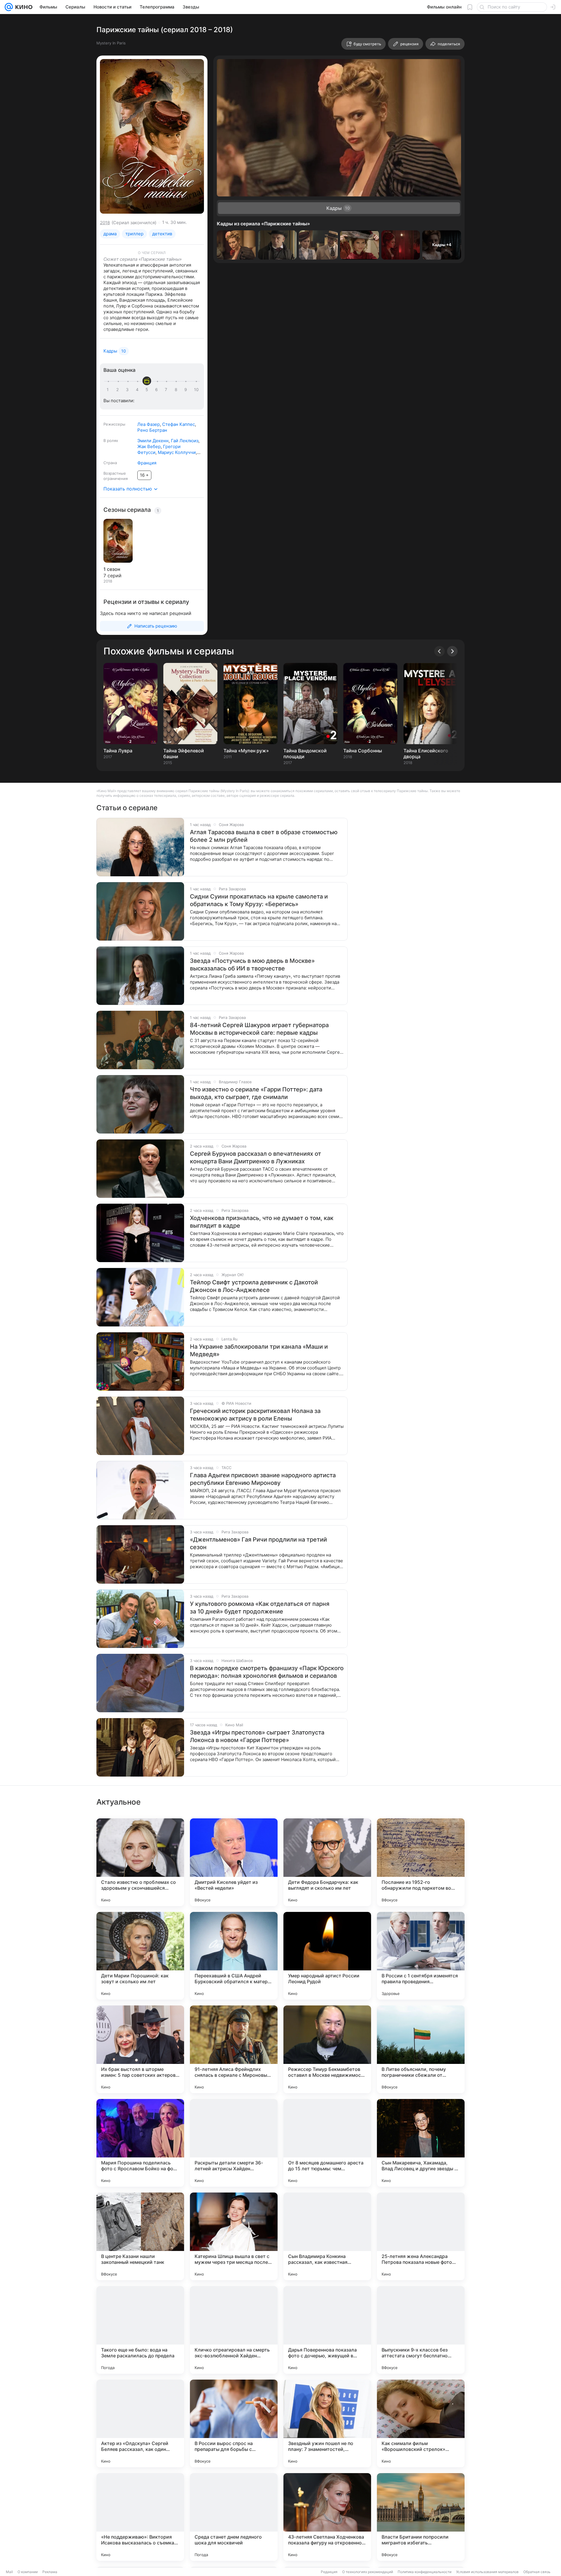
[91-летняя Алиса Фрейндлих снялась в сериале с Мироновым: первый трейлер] (234, 2049)
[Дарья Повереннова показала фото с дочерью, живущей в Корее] (327, 2330)
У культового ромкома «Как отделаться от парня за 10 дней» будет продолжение (260, 1608)
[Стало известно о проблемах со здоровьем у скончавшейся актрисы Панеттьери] (140, 1862)
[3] (128, 390)
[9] (187, 390)
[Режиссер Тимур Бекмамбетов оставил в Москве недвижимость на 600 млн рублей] (327, 2049)
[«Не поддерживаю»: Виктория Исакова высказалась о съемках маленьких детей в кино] (140, 2517)
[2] (119, 390)
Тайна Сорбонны (363, 751)
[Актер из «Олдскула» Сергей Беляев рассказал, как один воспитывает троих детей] (140, 2423)
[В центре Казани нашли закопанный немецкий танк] (140, 2236)
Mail (9, 2572)
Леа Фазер (149, 424)
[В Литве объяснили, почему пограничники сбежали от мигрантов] (421, 2049)
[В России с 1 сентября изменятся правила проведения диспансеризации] (421, 1956)
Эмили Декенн (153, 441)
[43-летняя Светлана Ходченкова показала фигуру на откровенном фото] (327, 2517)
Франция (147, 463)
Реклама (50, 2572)
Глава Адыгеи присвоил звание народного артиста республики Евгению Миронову (263, 1479)
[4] (138, 390)
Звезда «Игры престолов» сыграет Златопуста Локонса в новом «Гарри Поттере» (257, 1736)
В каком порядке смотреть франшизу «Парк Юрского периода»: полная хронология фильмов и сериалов (267, 1672)
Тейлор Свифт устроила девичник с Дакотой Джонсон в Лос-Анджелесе (254, 1286)
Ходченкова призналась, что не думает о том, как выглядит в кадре (262, 1222)
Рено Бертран (152, 430)
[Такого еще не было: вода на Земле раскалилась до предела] (140, 2330)
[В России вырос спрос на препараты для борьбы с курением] (234, 2423)
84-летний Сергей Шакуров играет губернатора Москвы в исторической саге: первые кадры (259, 1029)
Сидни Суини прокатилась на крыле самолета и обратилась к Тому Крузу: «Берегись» (259, 900)
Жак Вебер (149, 446)
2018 (105, 223)
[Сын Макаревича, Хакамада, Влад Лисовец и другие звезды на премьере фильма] (421, 2143)
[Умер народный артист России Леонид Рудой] (327, 1956)
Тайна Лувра (118, 751)
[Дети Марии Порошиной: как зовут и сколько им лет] (140, 1956)
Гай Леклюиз (185, 441)
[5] (148, 390)
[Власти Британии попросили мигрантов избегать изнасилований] (421, 2517)
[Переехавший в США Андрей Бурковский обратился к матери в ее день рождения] (234, 1956)
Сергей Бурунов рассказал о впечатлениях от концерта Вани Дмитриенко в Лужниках (256, 1157)
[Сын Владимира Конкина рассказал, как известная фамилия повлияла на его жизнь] (327, 2236)
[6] (157, 390)
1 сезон (112, 569)
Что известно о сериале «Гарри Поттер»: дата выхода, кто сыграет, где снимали (256, 1093)
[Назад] (439, 651)
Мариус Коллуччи (177, 452)
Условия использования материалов (487, 2572)
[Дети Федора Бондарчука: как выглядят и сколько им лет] (327, 1862)
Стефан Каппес (179, 424)
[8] (177, 390)
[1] (109, 390)
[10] (196, 390)
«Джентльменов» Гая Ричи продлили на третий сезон (258, 1543)
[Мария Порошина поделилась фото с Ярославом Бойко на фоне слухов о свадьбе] (140, 2143)
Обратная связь (537, 2572)
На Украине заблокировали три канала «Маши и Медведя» (259, 1350)
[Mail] (9, 7)
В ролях (111, 440)
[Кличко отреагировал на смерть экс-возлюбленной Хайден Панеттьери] (234, 2330)
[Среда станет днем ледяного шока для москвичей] (234, 2517)
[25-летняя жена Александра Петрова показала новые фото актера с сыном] (421, 2236)
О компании (28, 2572)
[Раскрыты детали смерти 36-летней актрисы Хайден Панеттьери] (234, 2143)
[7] (167, 390)
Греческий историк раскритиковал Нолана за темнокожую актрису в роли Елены (255, 1415)
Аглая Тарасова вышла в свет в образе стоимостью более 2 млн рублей (264, 836)
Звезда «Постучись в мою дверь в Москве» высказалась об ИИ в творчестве (252, 965)
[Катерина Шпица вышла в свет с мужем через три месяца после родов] (234, 2236)
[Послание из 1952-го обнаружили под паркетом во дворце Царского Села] (421, 1862)
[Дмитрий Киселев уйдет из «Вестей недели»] (234, 1862)
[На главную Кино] (23, 7)
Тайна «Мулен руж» (246, 751)
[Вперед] (452, 651)
